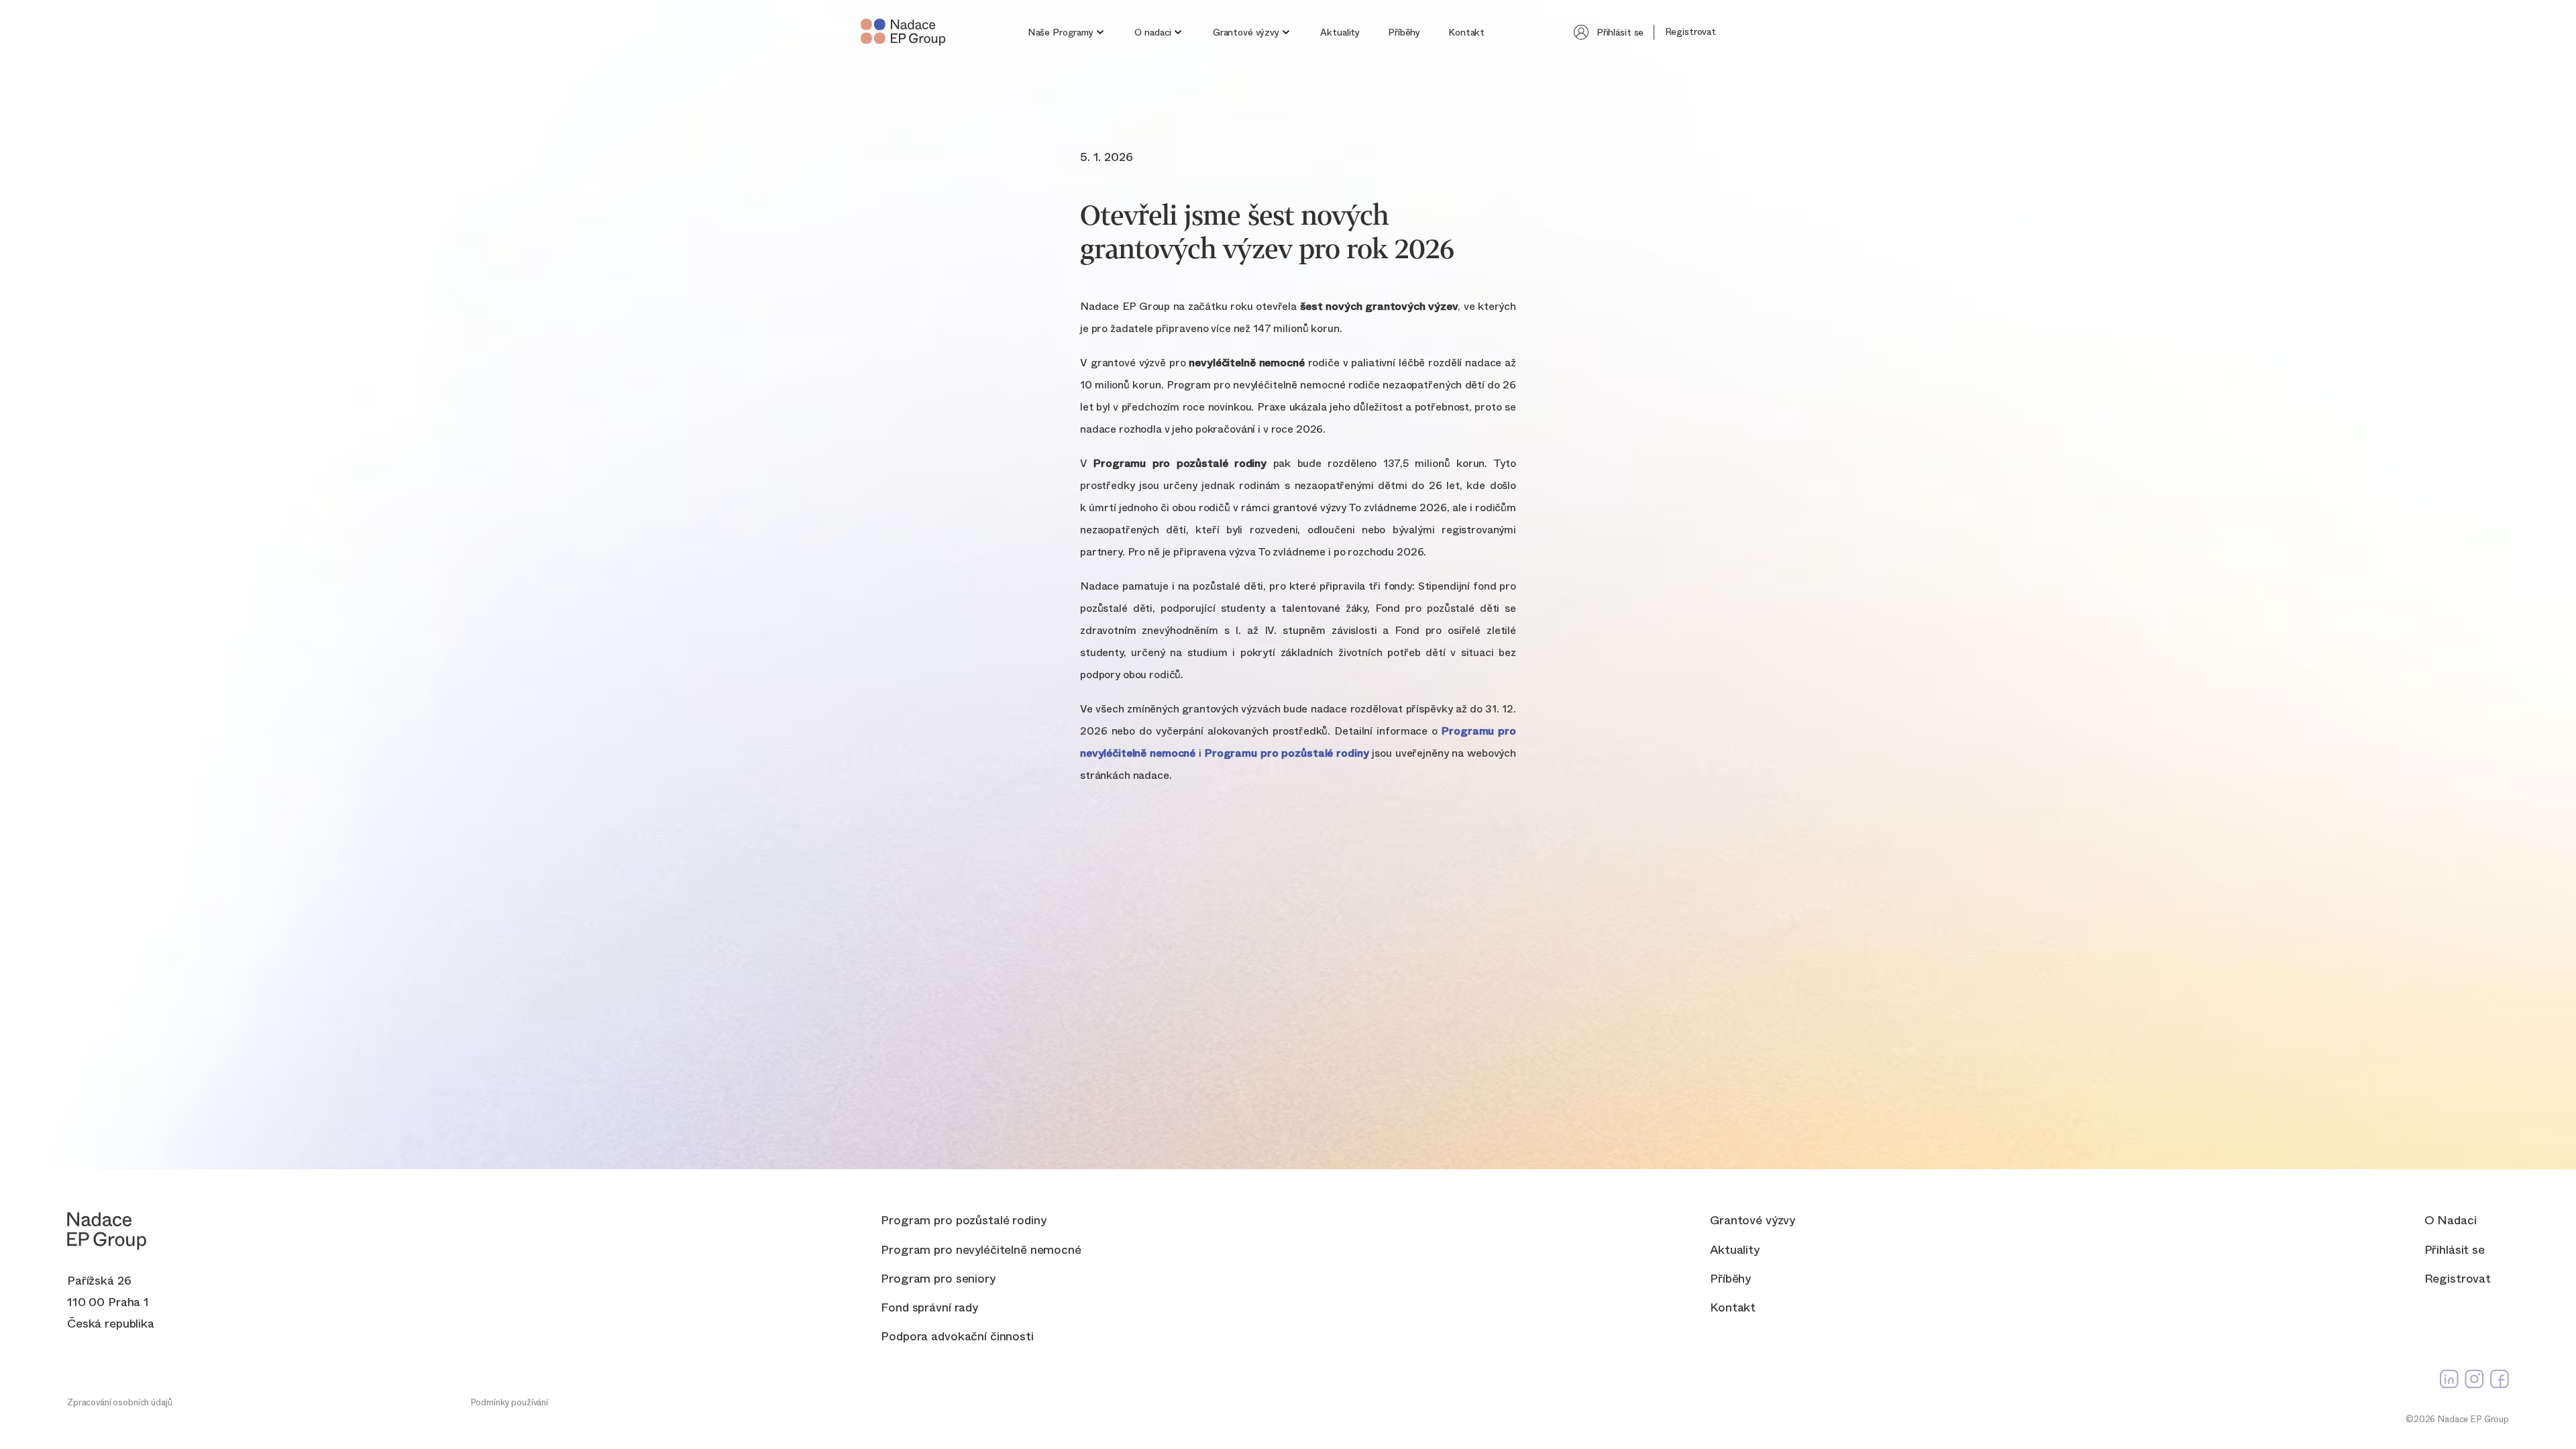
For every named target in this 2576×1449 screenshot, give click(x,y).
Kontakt (1466, 32)
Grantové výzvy (1246, 32)
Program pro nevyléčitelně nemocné (981, 1250)
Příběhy (1404, 32)
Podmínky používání (509, 1402)
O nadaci (1153, 32)
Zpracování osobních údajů (120, 1402)
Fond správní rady (929, 1308)
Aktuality (1340, 32)
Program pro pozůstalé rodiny (963, 1221)
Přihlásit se (1620, 32)
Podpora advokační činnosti (957, 1337)
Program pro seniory (938, 1279)
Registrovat (1690, 32)
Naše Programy (1061, 32)
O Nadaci (2451, 1221)
